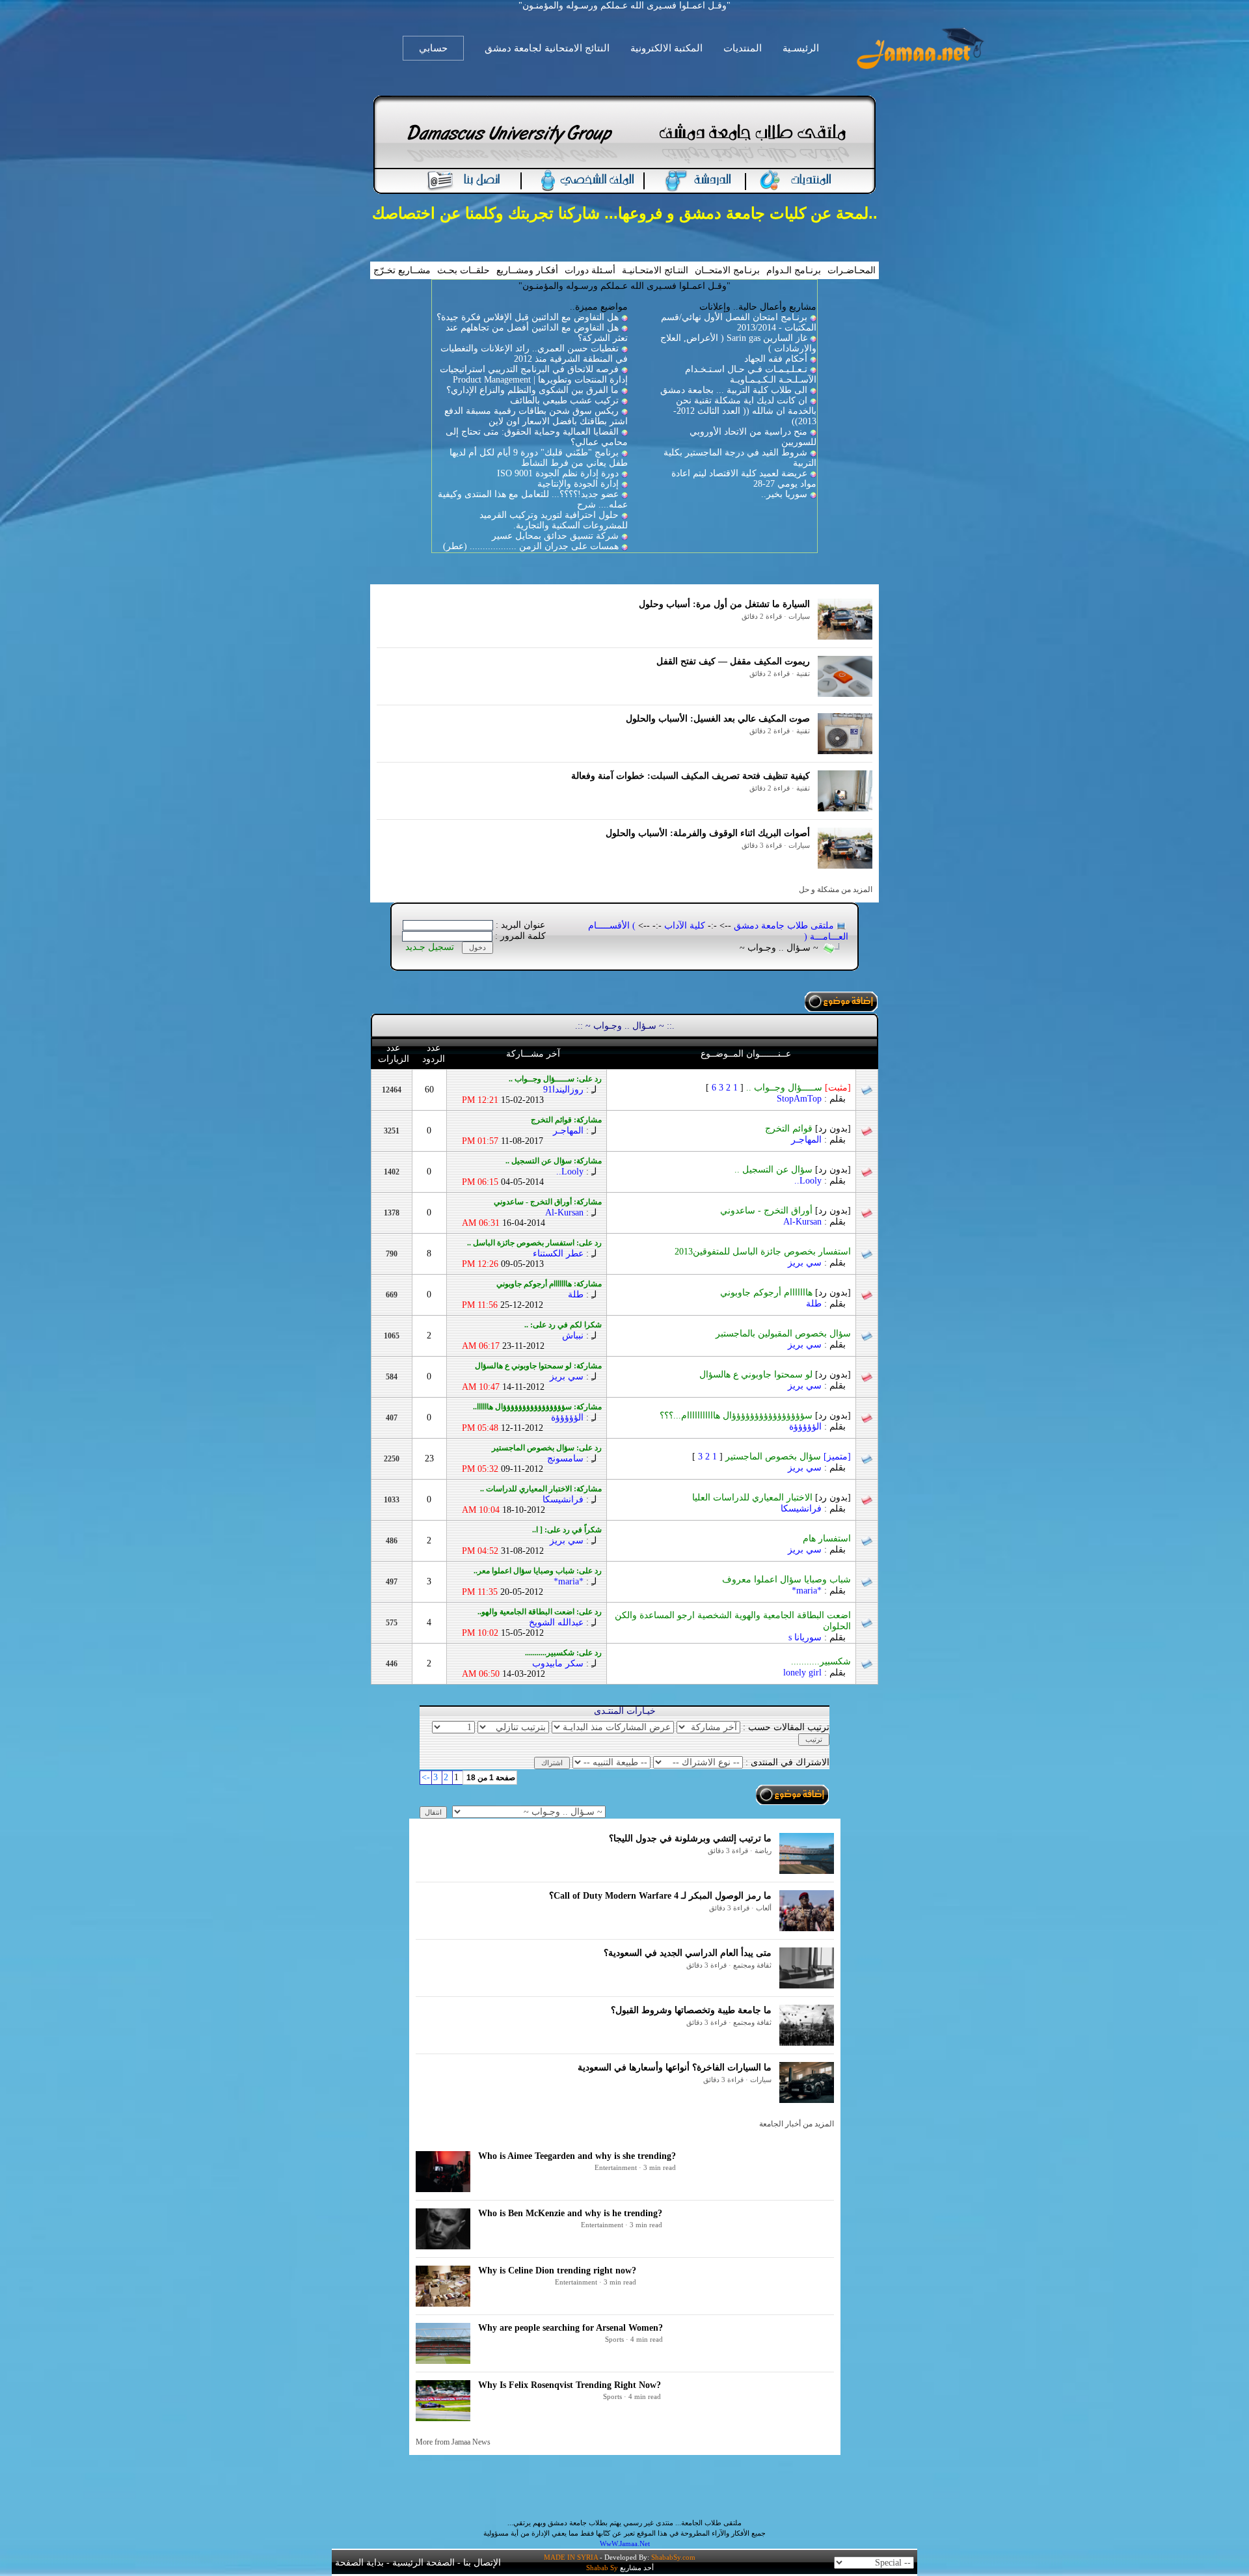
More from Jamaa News (453, 2442)
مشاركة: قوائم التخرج (566, 1120)
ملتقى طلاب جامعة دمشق (784, 926)
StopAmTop (799, 1099)
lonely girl (802, 1673)
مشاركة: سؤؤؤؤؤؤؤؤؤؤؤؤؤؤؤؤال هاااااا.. (537, 1407)
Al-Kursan (802, 1222)
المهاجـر (806, 1140)
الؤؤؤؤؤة (805, 1427)
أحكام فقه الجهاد (776, 359)
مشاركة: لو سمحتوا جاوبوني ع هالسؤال (538, 1366)
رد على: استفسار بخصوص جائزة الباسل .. (534, 1243)
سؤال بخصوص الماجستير (788, 1457)
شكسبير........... (821, 1661)
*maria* (807, 1591)
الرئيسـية (801, 48)
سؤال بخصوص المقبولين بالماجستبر (783, 1334)
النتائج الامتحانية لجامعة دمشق (547, 48)
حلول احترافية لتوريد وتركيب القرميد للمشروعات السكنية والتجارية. (554, 520)
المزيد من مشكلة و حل (836, 889)
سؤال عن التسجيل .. (793, 1170)
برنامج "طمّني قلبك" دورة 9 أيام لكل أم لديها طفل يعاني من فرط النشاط (539, 458)
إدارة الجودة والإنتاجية (578, 484)
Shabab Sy (602, 2568)
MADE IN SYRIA (571, 2557)
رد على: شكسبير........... (563, 1653)
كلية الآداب (685, 926)
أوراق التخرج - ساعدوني (786, 1211)
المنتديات (743, 48)
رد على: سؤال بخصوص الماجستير (547, 1448)
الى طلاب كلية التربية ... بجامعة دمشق (734, 390)
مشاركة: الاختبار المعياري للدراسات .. (541, 1489)
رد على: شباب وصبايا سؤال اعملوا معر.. (538, 1571)
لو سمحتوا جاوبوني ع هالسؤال (775, 1375)
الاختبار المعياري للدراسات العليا (772, 1498)
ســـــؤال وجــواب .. (799, 1088)
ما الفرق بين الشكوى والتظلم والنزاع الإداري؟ (532, 390)
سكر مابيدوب (558, 1663)
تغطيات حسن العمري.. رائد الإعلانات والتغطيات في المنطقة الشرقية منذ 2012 (534, 354)
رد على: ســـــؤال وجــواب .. (555, 1079)
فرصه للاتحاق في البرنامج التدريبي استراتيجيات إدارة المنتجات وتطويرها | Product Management (534, 374)
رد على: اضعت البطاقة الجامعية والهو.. (540, 1612)
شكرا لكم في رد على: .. (563, 1325)
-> (426, 1777)
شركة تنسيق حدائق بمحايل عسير (555, 536)
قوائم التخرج (808, 1129)
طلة (814, 1304)
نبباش (573, 1335)
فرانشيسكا (801, 1509)
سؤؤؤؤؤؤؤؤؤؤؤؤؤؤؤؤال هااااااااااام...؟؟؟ (755, 1416)
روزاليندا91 (563, 1090)
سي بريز (805, 1263)
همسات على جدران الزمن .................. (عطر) (531, 546)
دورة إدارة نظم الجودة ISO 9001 (558, 473)
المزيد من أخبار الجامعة (797, 2124)
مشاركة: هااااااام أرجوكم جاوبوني (549, 1284)
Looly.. (808, 1181)
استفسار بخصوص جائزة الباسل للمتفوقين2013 (763, 1252)
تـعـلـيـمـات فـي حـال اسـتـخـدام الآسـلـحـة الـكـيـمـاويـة (751, 374)
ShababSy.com (673, 2557)
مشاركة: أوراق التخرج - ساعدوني (548, 1202)
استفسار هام (827, 1539)
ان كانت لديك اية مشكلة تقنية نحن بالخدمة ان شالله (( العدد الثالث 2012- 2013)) (745, 411)
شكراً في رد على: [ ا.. (567, 1530)
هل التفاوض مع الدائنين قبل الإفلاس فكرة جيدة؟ (528, 317)
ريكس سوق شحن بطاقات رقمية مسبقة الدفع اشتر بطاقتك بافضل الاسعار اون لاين (536, 416)
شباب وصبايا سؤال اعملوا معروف (786, 1579)
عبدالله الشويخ (556, 1622)
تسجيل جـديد (430, 947)
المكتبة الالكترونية (666, 48)
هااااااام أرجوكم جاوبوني (786, 1293)
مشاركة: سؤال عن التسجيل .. (554, 1161)
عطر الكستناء (558, 1254)
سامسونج (565, 1458)
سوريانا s (805, 1637)
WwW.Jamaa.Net (625, 2543)
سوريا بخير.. (784, 494)
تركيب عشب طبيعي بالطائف (564, 400)
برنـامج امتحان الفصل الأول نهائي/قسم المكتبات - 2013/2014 (739, 322)
